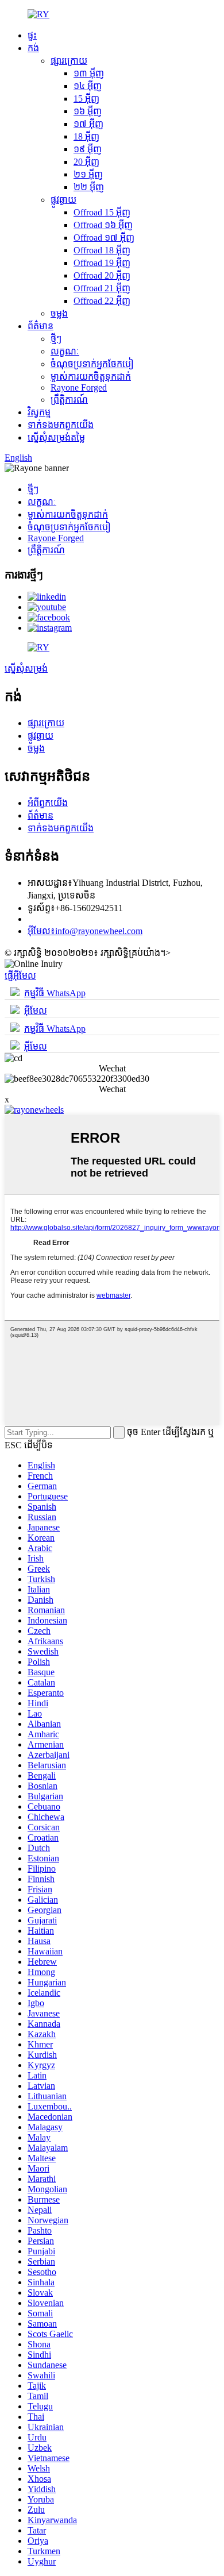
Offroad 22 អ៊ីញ (102, 301)
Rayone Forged (79, 387)
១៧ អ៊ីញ (88, 124)
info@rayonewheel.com (85, 931)
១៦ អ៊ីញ (88, 111)
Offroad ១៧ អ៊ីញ (104, 238)
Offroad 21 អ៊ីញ (102, 288)
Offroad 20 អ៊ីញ (102, 275)
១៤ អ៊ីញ (88, 86)
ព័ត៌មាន (40, 326)
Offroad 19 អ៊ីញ (102, 263)
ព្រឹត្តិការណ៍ (69, 400)
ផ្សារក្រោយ (69, 61)
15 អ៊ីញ (86, 99)
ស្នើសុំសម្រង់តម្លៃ (56, 437)
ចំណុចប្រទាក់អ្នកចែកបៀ (92, 364)
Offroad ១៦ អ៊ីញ (103, 225)
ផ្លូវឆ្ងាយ (63, 200)
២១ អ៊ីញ (88, 174)
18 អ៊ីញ (86, 136)
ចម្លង (59, 313)
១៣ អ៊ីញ (89, 73)
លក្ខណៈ (65, 351)
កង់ (33, 48)
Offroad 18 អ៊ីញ (102, 250)
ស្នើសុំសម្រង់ (26, 668)
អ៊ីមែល (36, 1011)
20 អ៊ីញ (86, 162)
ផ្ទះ (32, 35)
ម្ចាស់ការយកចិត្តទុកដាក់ (91, 377)
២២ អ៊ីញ (89, 187)
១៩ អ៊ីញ (88, 149)
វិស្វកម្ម (39, 412)
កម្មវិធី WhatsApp (55, 993)
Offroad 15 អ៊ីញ (102, 212)
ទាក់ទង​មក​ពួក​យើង (61, 425)
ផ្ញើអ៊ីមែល (20, 976)
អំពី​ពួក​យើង (48, 803)
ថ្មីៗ (56, 339)
